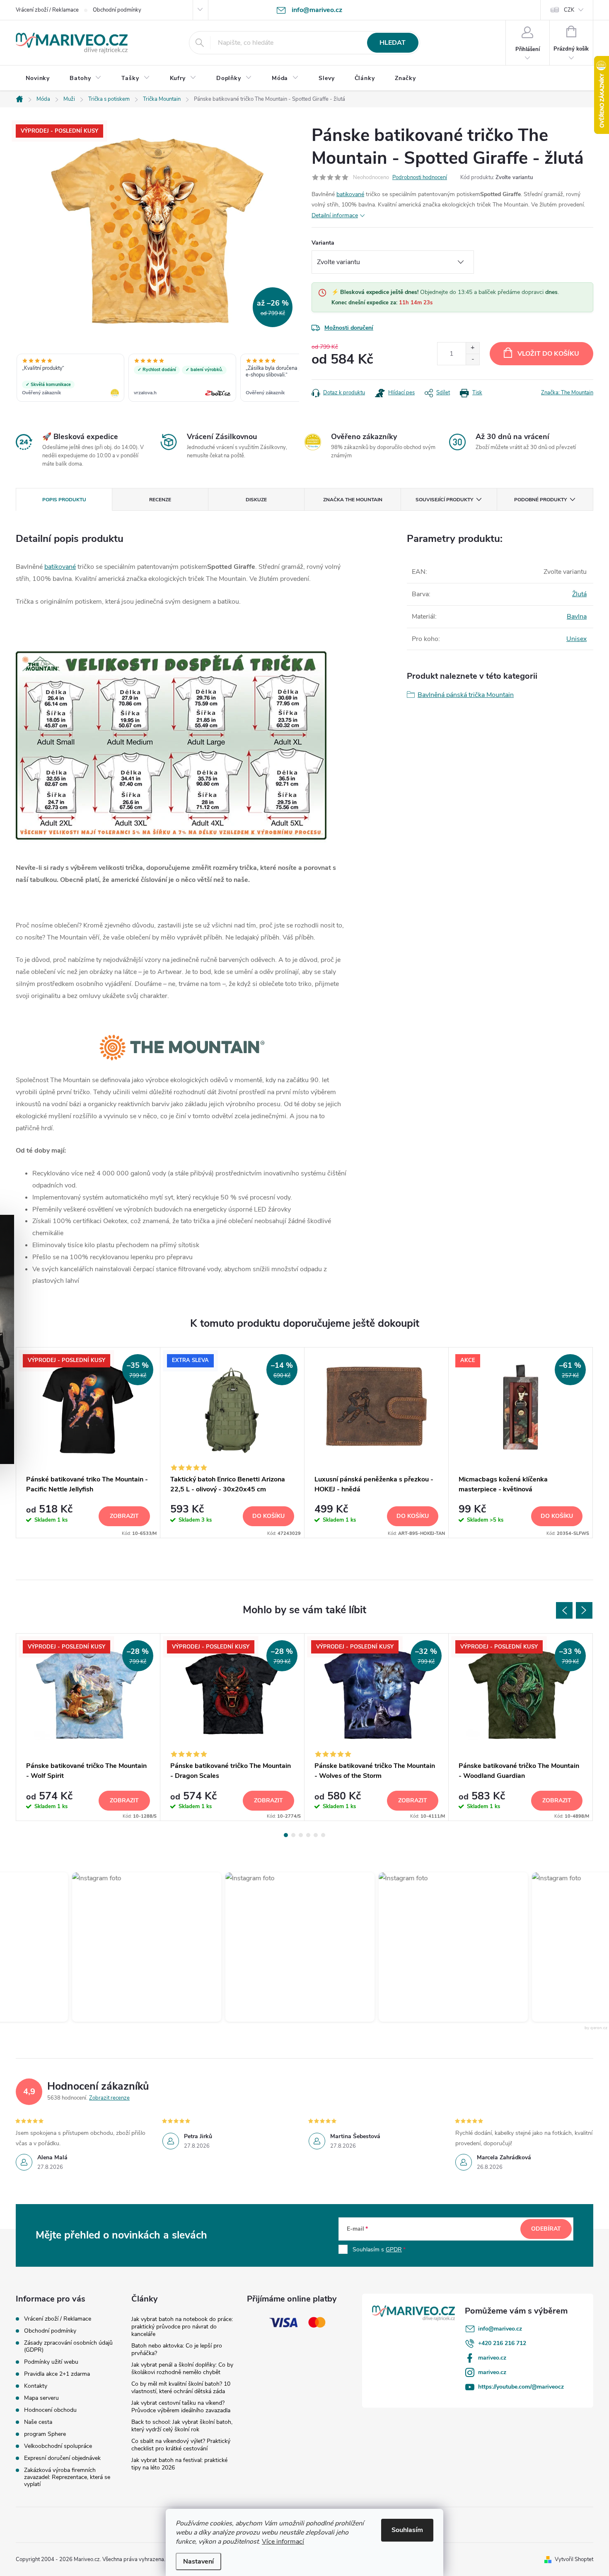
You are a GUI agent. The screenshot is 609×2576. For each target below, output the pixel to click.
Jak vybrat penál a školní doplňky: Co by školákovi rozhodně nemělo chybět (182, 2368)
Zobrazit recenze (109, 2098)
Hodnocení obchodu (50, 2410)
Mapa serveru (41, 2398)
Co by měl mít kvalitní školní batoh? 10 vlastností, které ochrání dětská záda (181, 2388)
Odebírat (546, 2229)
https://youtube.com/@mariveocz (521, 2387)
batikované (350, 194)
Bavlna (577, 617)
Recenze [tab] (160, 500)
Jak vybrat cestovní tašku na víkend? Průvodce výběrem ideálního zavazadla (181, 2407)
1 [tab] (286, 1835)
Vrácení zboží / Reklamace (47, 10)
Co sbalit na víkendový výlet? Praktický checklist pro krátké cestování (181, 2445)
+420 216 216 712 (502, 2343)
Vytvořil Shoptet (574, 2559)
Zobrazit (124, 1516)
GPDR (394, 2249)
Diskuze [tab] (256, 500)
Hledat (393, 43)
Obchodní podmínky (117, 10)
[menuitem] (38, 78)
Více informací (283, 2542)
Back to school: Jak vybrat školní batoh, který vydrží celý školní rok (182, 2426)
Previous (564, 1610)
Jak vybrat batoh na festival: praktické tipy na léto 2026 (179, 2464)
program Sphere (45, 2434)
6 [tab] (323, 1835)
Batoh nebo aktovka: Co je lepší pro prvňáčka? (177, 2349)
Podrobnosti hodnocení (420, 177)
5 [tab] (316, 1835)
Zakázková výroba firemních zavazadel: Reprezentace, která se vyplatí (67, 2477)
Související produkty (444, 500)
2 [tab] (293, 1835)
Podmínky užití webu (51, 2362)
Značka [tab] (353, 500)
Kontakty (36, 2386)
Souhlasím (407, 2530)
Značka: (567, 393)
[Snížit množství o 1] (472, 359)
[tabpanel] (88, 1443)
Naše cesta (38, 2422)
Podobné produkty (540, 500)
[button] (140, 1947)
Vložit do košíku (548, 354)
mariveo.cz (492, 2358)
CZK (569, 10)
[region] (157, 379)
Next (584, 1610)
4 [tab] (308, 1835)
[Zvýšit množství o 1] (472, 348)
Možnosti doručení (349, 328)
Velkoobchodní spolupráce (58, 2446)
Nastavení (198, 2561)
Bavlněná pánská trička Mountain (466, 695)
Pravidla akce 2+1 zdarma (57, 2374)
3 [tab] (301, 1835)
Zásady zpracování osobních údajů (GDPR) (68, 2346)
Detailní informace (335, 215)
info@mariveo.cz (500, 2329)
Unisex (576, 639)
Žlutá (579, 594)
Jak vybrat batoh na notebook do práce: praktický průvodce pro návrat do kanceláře (182, 2327)
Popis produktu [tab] (64, 500)
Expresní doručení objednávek (62, 2458)
